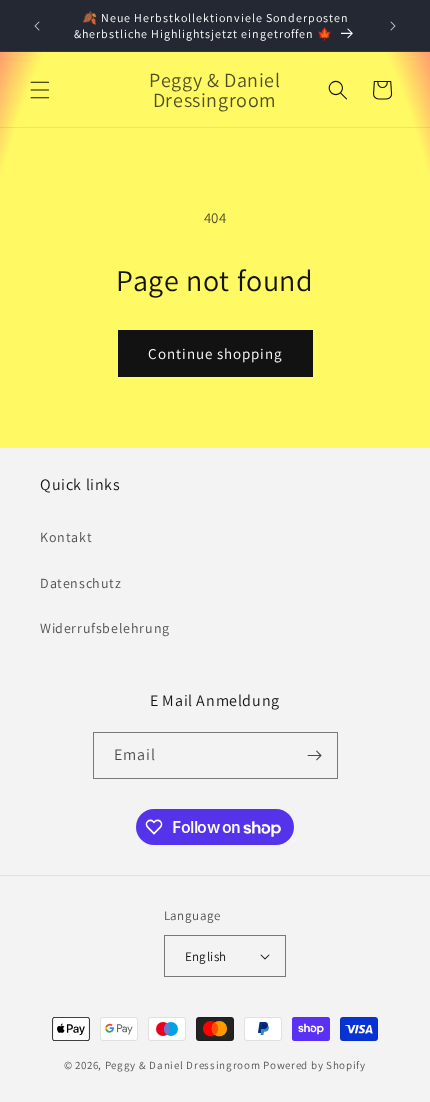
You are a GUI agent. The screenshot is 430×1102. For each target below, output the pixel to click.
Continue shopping (215, 353)
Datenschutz (81, 583)
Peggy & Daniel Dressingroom (183, 1065)
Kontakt (66, 537)
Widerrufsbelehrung (105, 628)
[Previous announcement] (37, 26)
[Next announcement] (393, 26)
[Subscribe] (315, 755)
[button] (40, 90)
